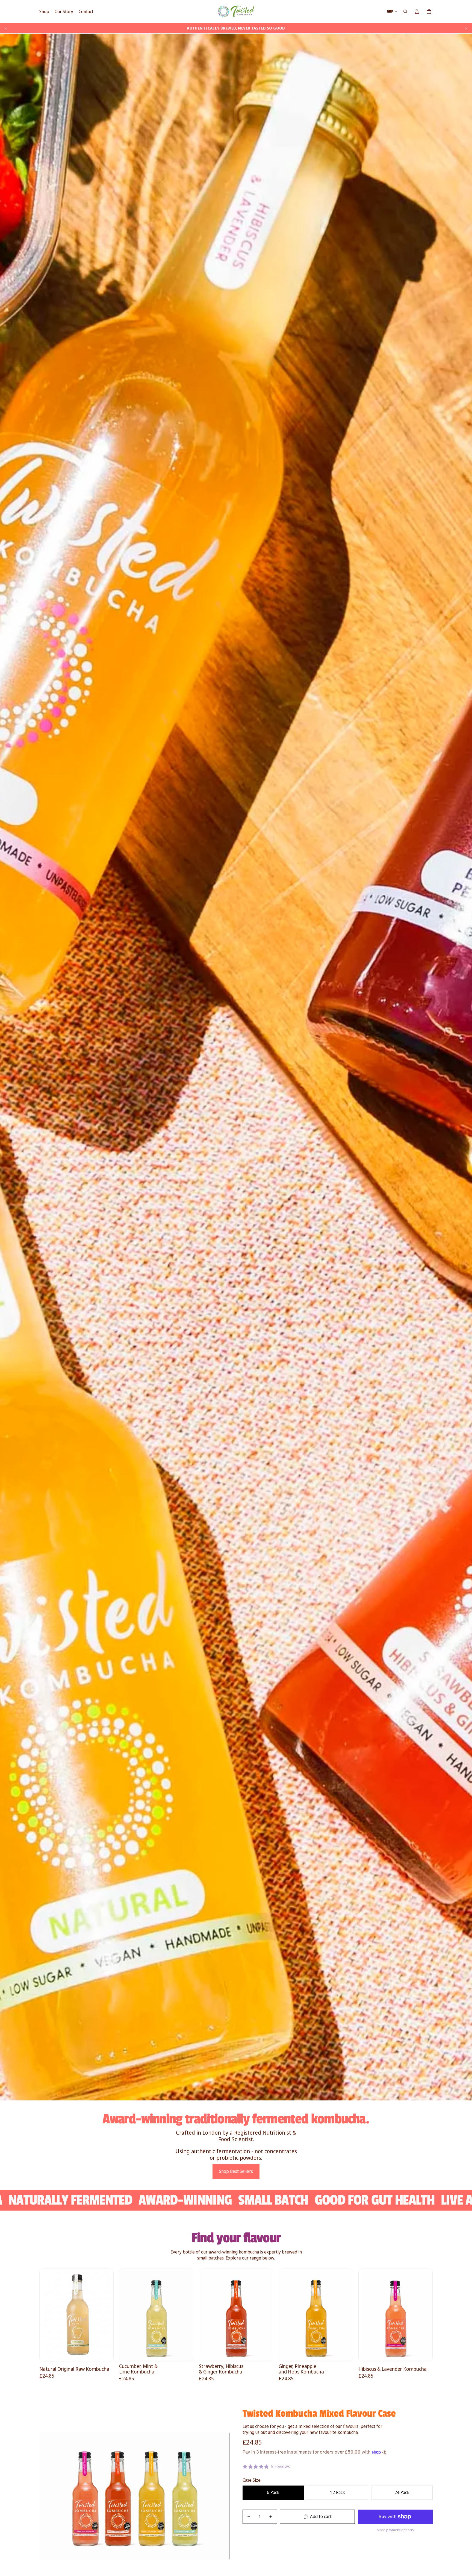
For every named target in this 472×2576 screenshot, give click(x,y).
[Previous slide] (6, 28)
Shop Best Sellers (236, 2171)
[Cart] (429, 11)
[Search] (405, 11)
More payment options (395, 2530)
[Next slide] (466, 28)
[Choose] (105, 2353)
